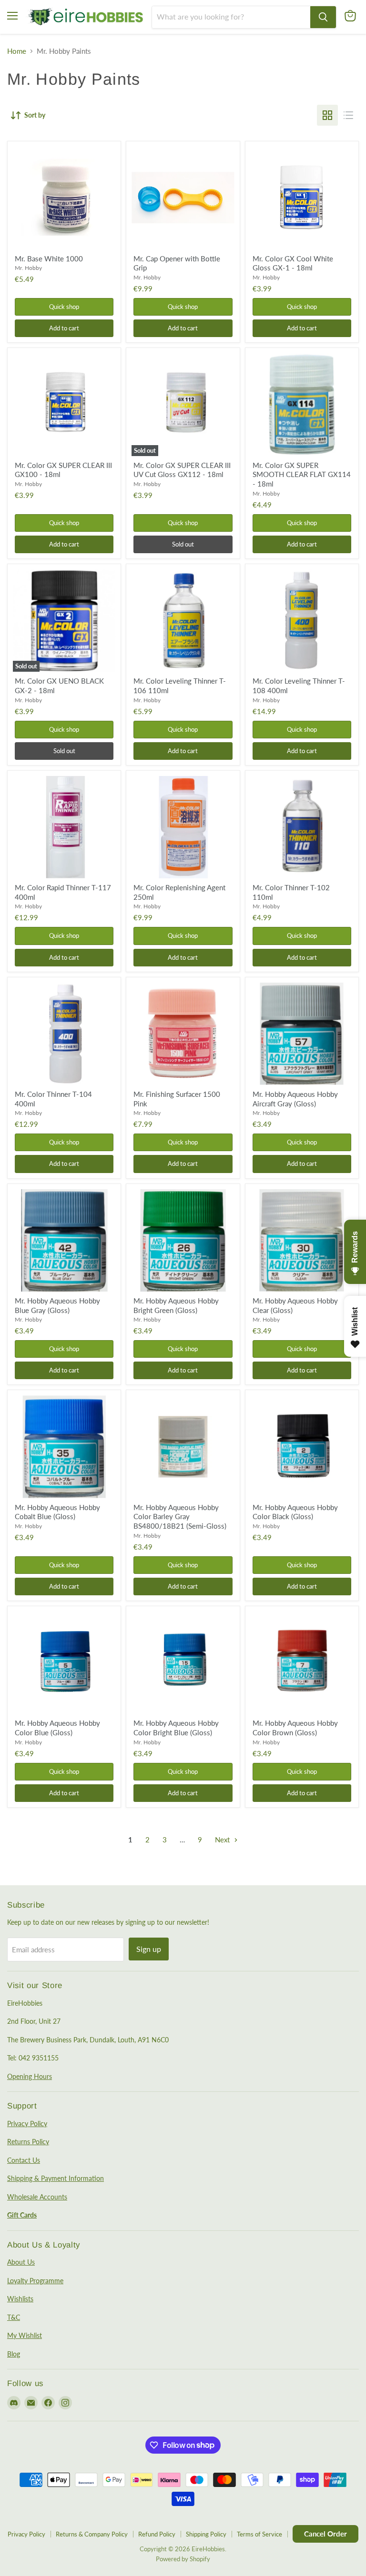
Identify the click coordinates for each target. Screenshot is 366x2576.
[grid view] (327, 115)
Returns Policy (28, 2142)
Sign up (149, 1949)
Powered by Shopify (183, 2559)
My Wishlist (25, 2335)
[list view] (348, 115)
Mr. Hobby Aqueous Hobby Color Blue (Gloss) (57, 1728)
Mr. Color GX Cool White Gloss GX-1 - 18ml (293, 263)
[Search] (323, 17)
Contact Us (24, 2160)
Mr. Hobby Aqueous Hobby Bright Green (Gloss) (176, 1305)
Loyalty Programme (35, 2281)
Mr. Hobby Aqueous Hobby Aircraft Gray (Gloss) (295, 1099)
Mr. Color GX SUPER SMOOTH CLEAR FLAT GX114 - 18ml (302, 474)
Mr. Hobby (28, 268)
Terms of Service (259, 2534)
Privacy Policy (27, 2123)
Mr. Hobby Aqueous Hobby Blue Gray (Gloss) (57, 1305)
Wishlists (20, 2299)
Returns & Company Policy (92, 2534)
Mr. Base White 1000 (49, 259)
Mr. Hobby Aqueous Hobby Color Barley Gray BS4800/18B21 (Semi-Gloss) (180, 1517)
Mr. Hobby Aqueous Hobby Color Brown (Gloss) (295, 1728)
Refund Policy (157, 2534)
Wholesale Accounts (37, 2197)
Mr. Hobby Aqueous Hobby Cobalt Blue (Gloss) (57, 1512)
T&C (14, 2317)
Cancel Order (325, 2534)
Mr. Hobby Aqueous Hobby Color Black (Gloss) (295, 1512)
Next (223, 1840)
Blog (14, 2354)
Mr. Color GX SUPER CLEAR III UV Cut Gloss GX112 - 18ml (182, 470)
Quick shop (64, 307)
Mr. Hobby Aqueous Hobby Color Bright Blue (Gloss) (176, 1728)
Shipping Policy (206, 2534)
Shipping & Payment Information (56, 2178)
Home (17, 51)
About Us (21, 2262)
